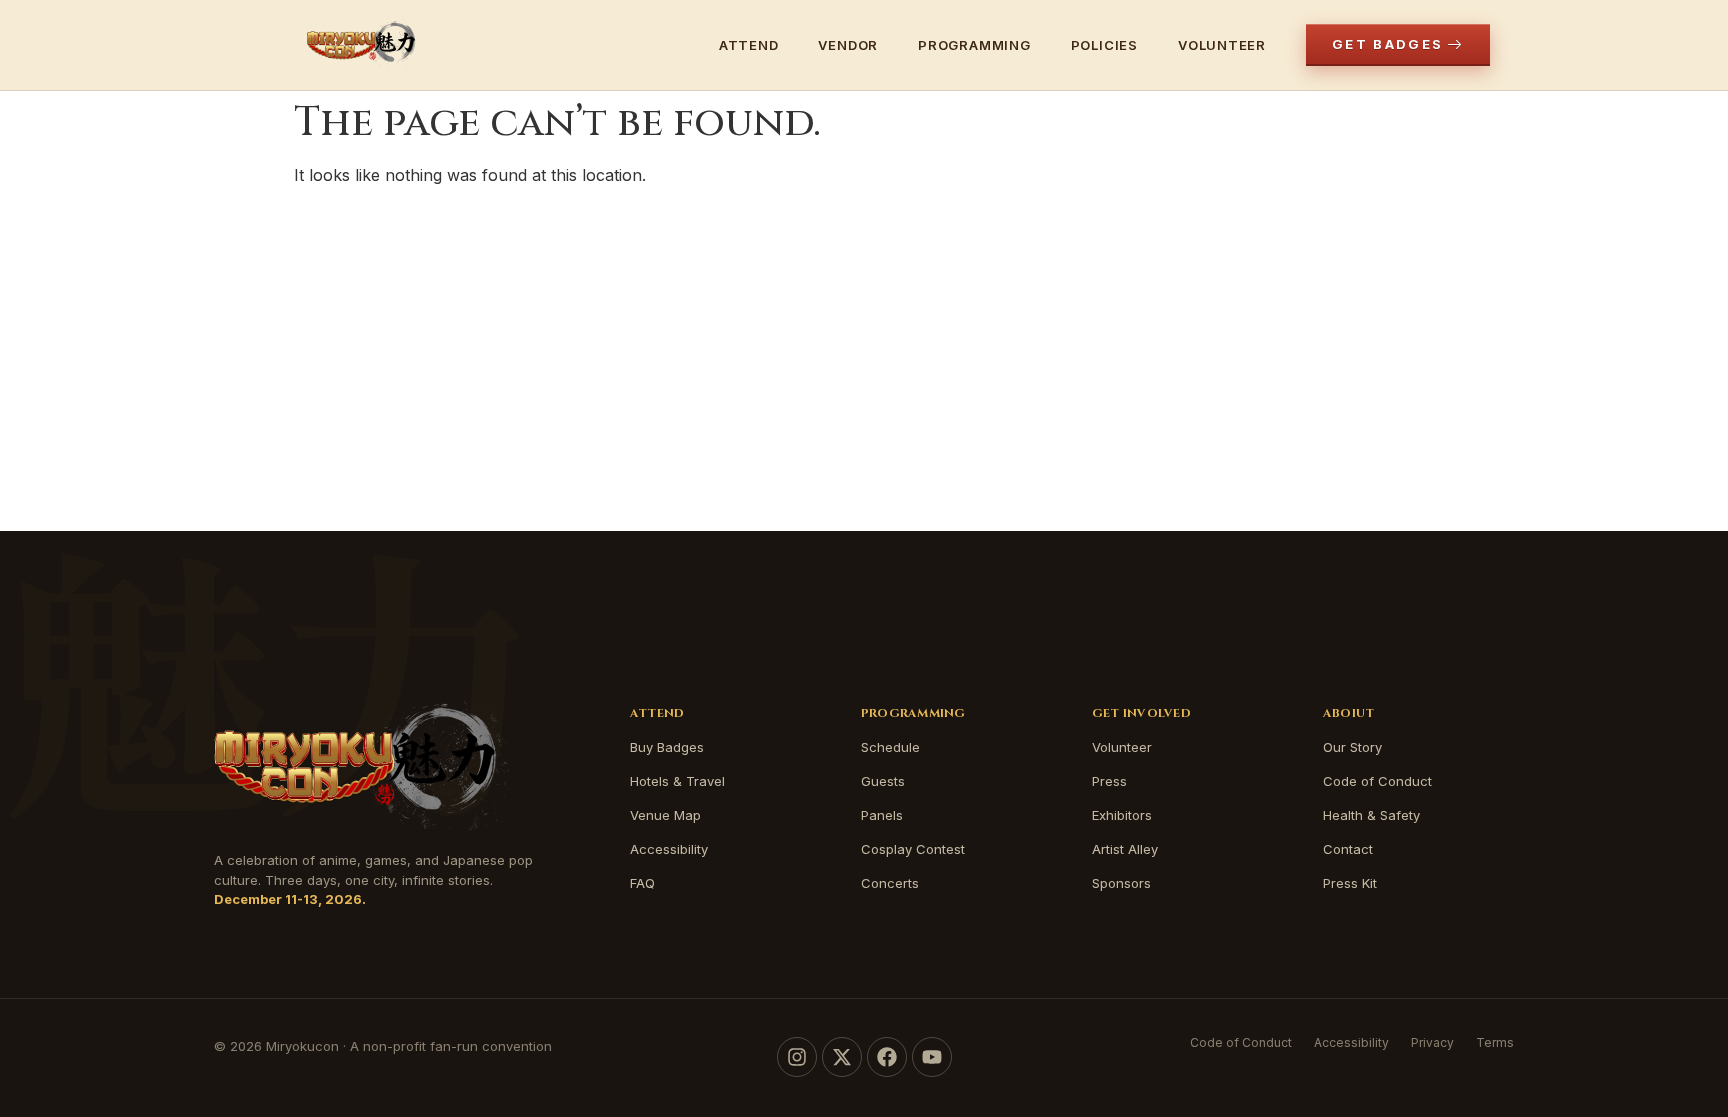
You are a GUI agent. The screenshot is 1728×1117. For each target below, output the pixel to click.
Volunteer (1222, 45)
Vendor (848, 45)
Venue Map (665, 815)
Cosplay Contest (913, 849)
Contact (1348, 849)
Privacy (1432, 1043)
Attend (749, 45)
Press (1109, 781)
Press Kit (1350, 883)
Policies (1104, 45)
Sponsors (1121, 883)
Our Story (1352, 747)
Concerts (890, 883)
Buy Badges (667, 747)
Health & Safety (1371, 815)
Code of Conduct (1377, 781)
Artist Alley (1125, 849)
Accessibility (669, 849)
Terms (1495, 1043)
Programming (974, 45)
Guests (883, 781)
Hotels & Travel (677, 781)
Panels (882, 815)
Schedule (890, 747)
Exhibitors (1122, 815)
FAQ (642, 883)
